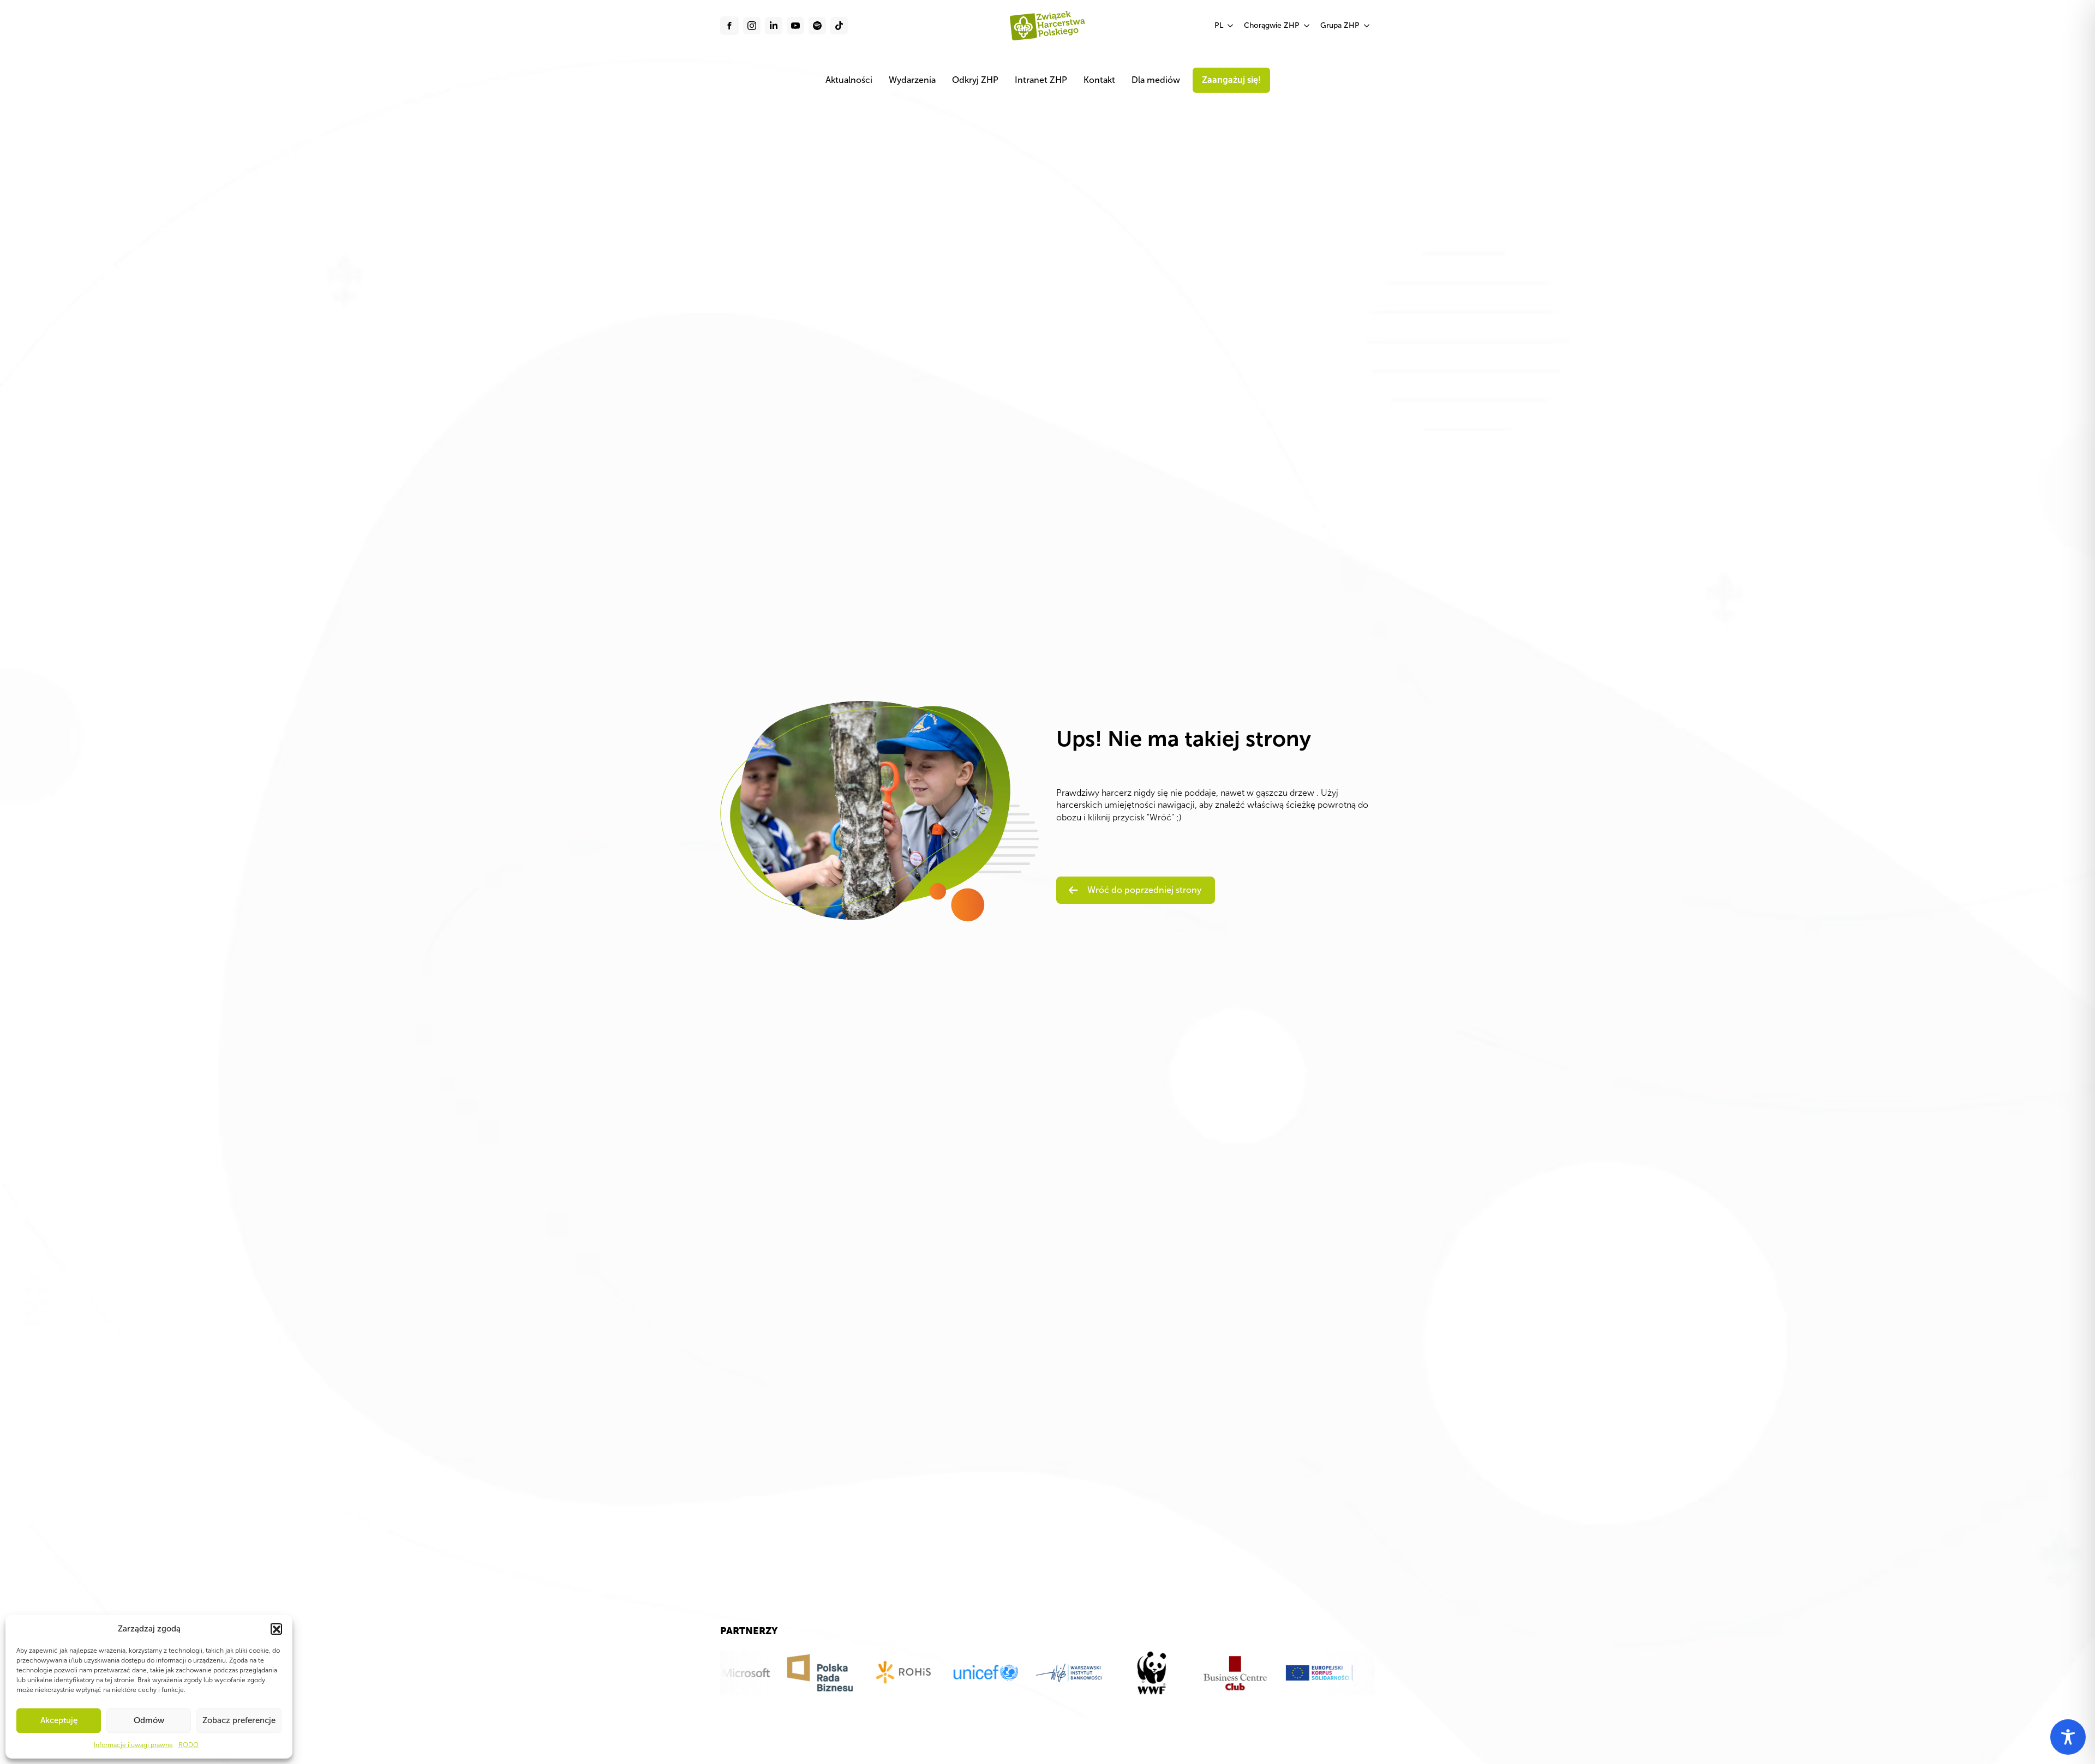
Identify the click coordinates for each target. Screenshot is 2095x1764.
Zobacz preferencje (239, 1720)
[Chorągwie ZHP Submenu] (1307, 26)
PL (1219, 25)
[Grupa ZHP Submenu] (1367, 26)
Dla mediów (1156, 80)
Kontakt (1099, 80)
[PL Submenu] (1231, 26)
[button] (276, 1629)
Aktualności (849, 80)
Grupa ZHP (1340, 25)
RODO (188, 1745)
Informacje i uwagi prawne (133, 1745)
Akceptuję (59, 1720)
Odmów (149, 1720)
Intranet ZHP (1041, 80)
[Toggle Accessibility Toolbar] (2068, 1737)
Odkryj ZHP (975, 80)
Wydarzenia (912, 80)
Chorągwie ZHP (1272, 25)
